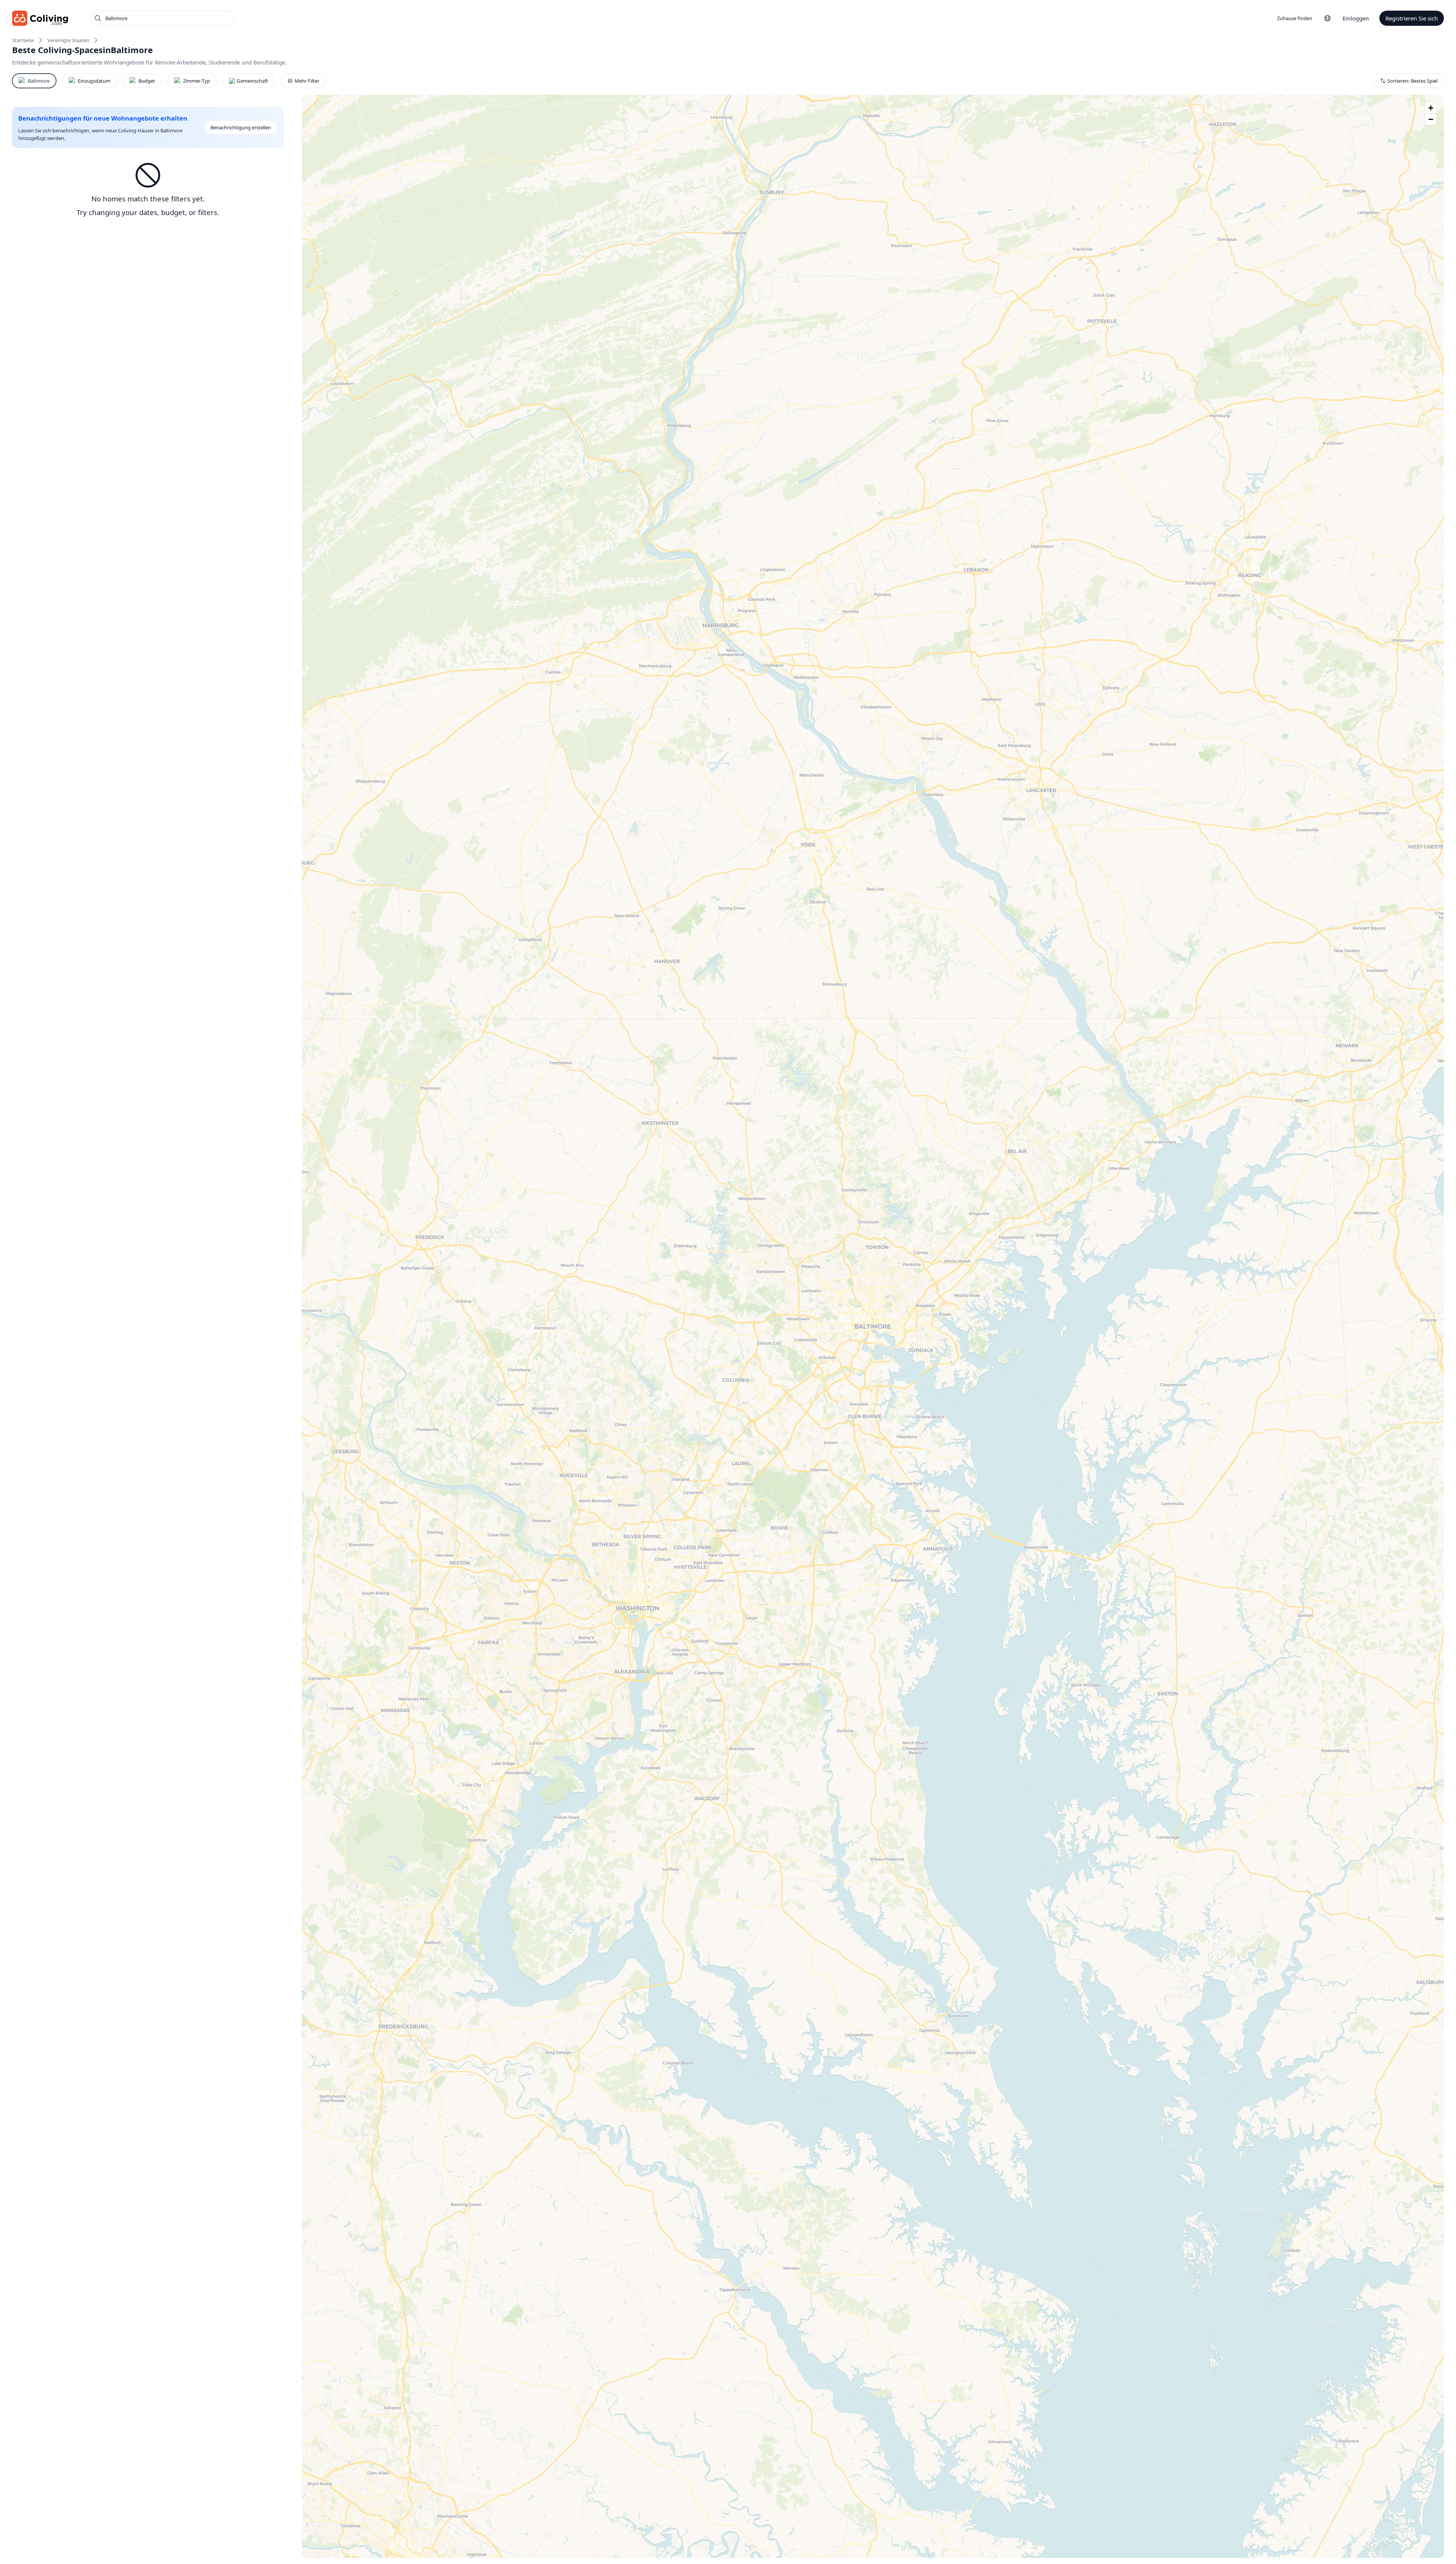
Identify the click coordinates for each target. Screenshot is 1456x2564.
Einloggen (1356, 18)
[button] (1431, 108)
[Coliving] (40, 18)
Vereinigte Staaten (68, 40)
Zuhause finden (1295, 18)
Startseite (23, 40)
